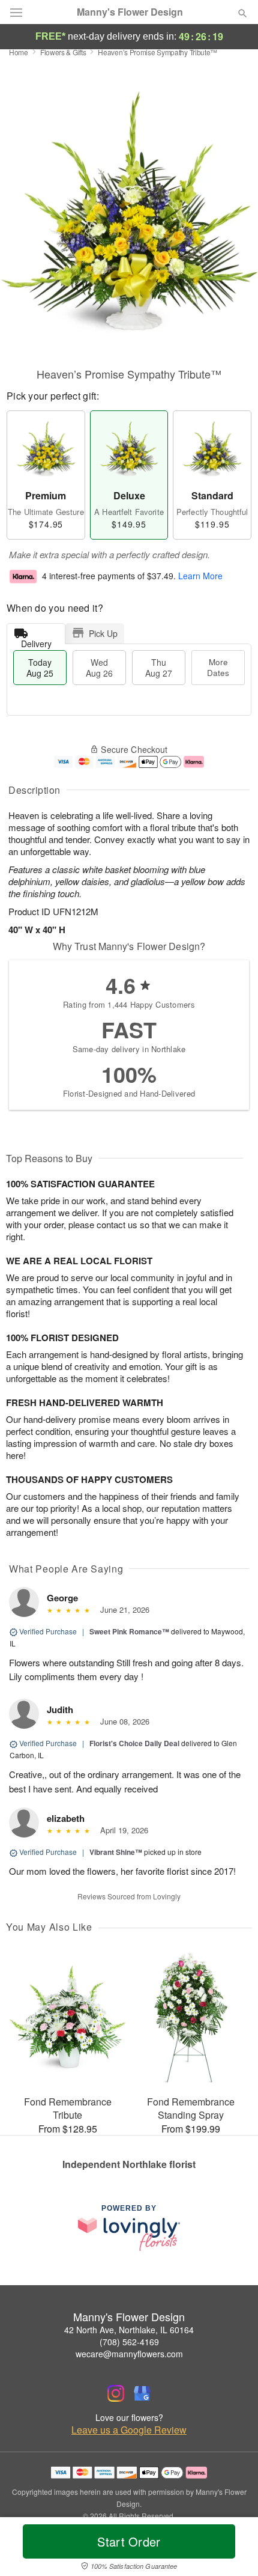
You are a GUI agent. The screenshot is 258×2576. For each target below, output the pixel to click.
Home (19, 52)
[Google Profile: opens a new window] (142, 2393)
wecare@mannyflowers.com (129, 2354)
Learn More (200, 576)
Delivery (36, 641)
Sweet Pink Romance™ (129, 1631)
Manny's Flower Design (130, 12)
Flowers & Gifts (63, 52)
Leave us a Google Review (129, 2430)
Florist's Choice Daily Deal (134, 1743)
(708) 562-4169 (129, 2342)
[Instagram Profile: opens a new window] (116, 2393)
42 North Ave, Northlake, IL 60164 (129, 2330)
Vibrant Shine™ (116, 1852)
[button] (232, 2549)
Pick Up (103, 633)
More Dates (218, 667)
